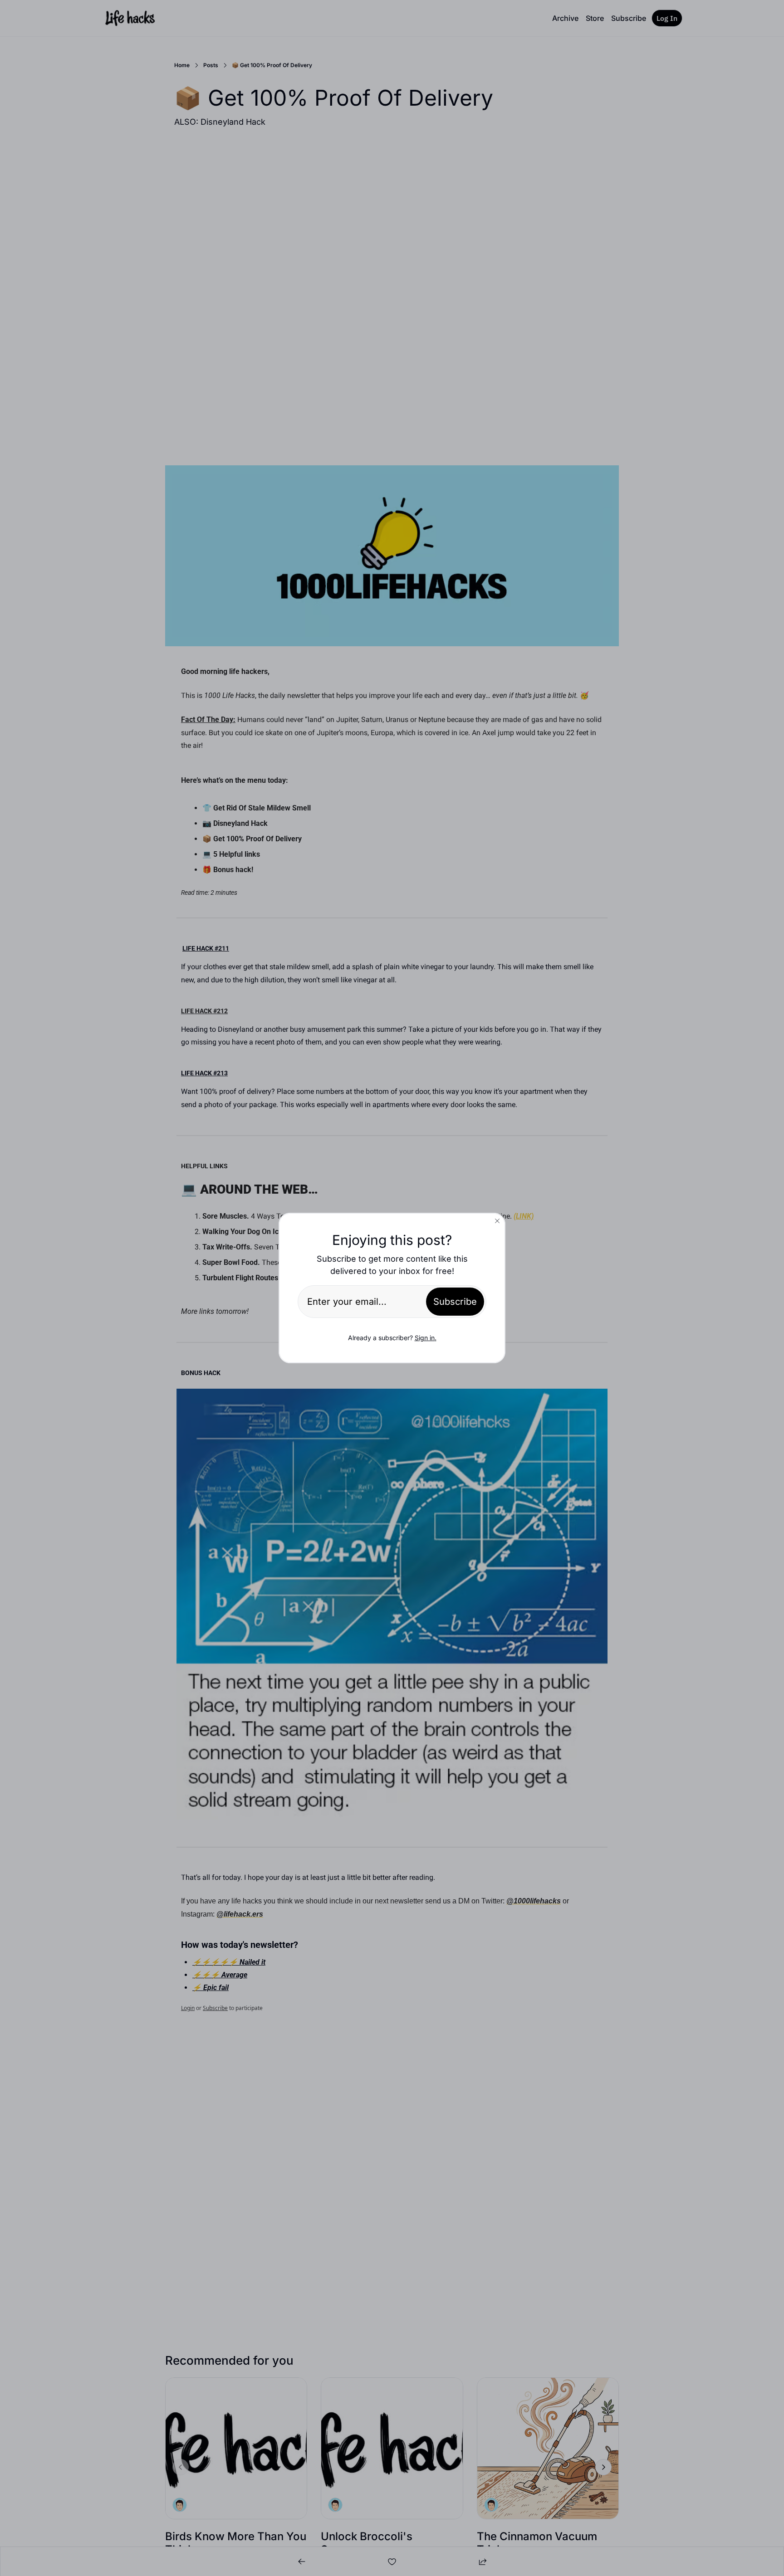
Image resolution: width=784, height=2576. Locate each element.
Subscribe (455, 1302)
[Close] (497, 1221)
